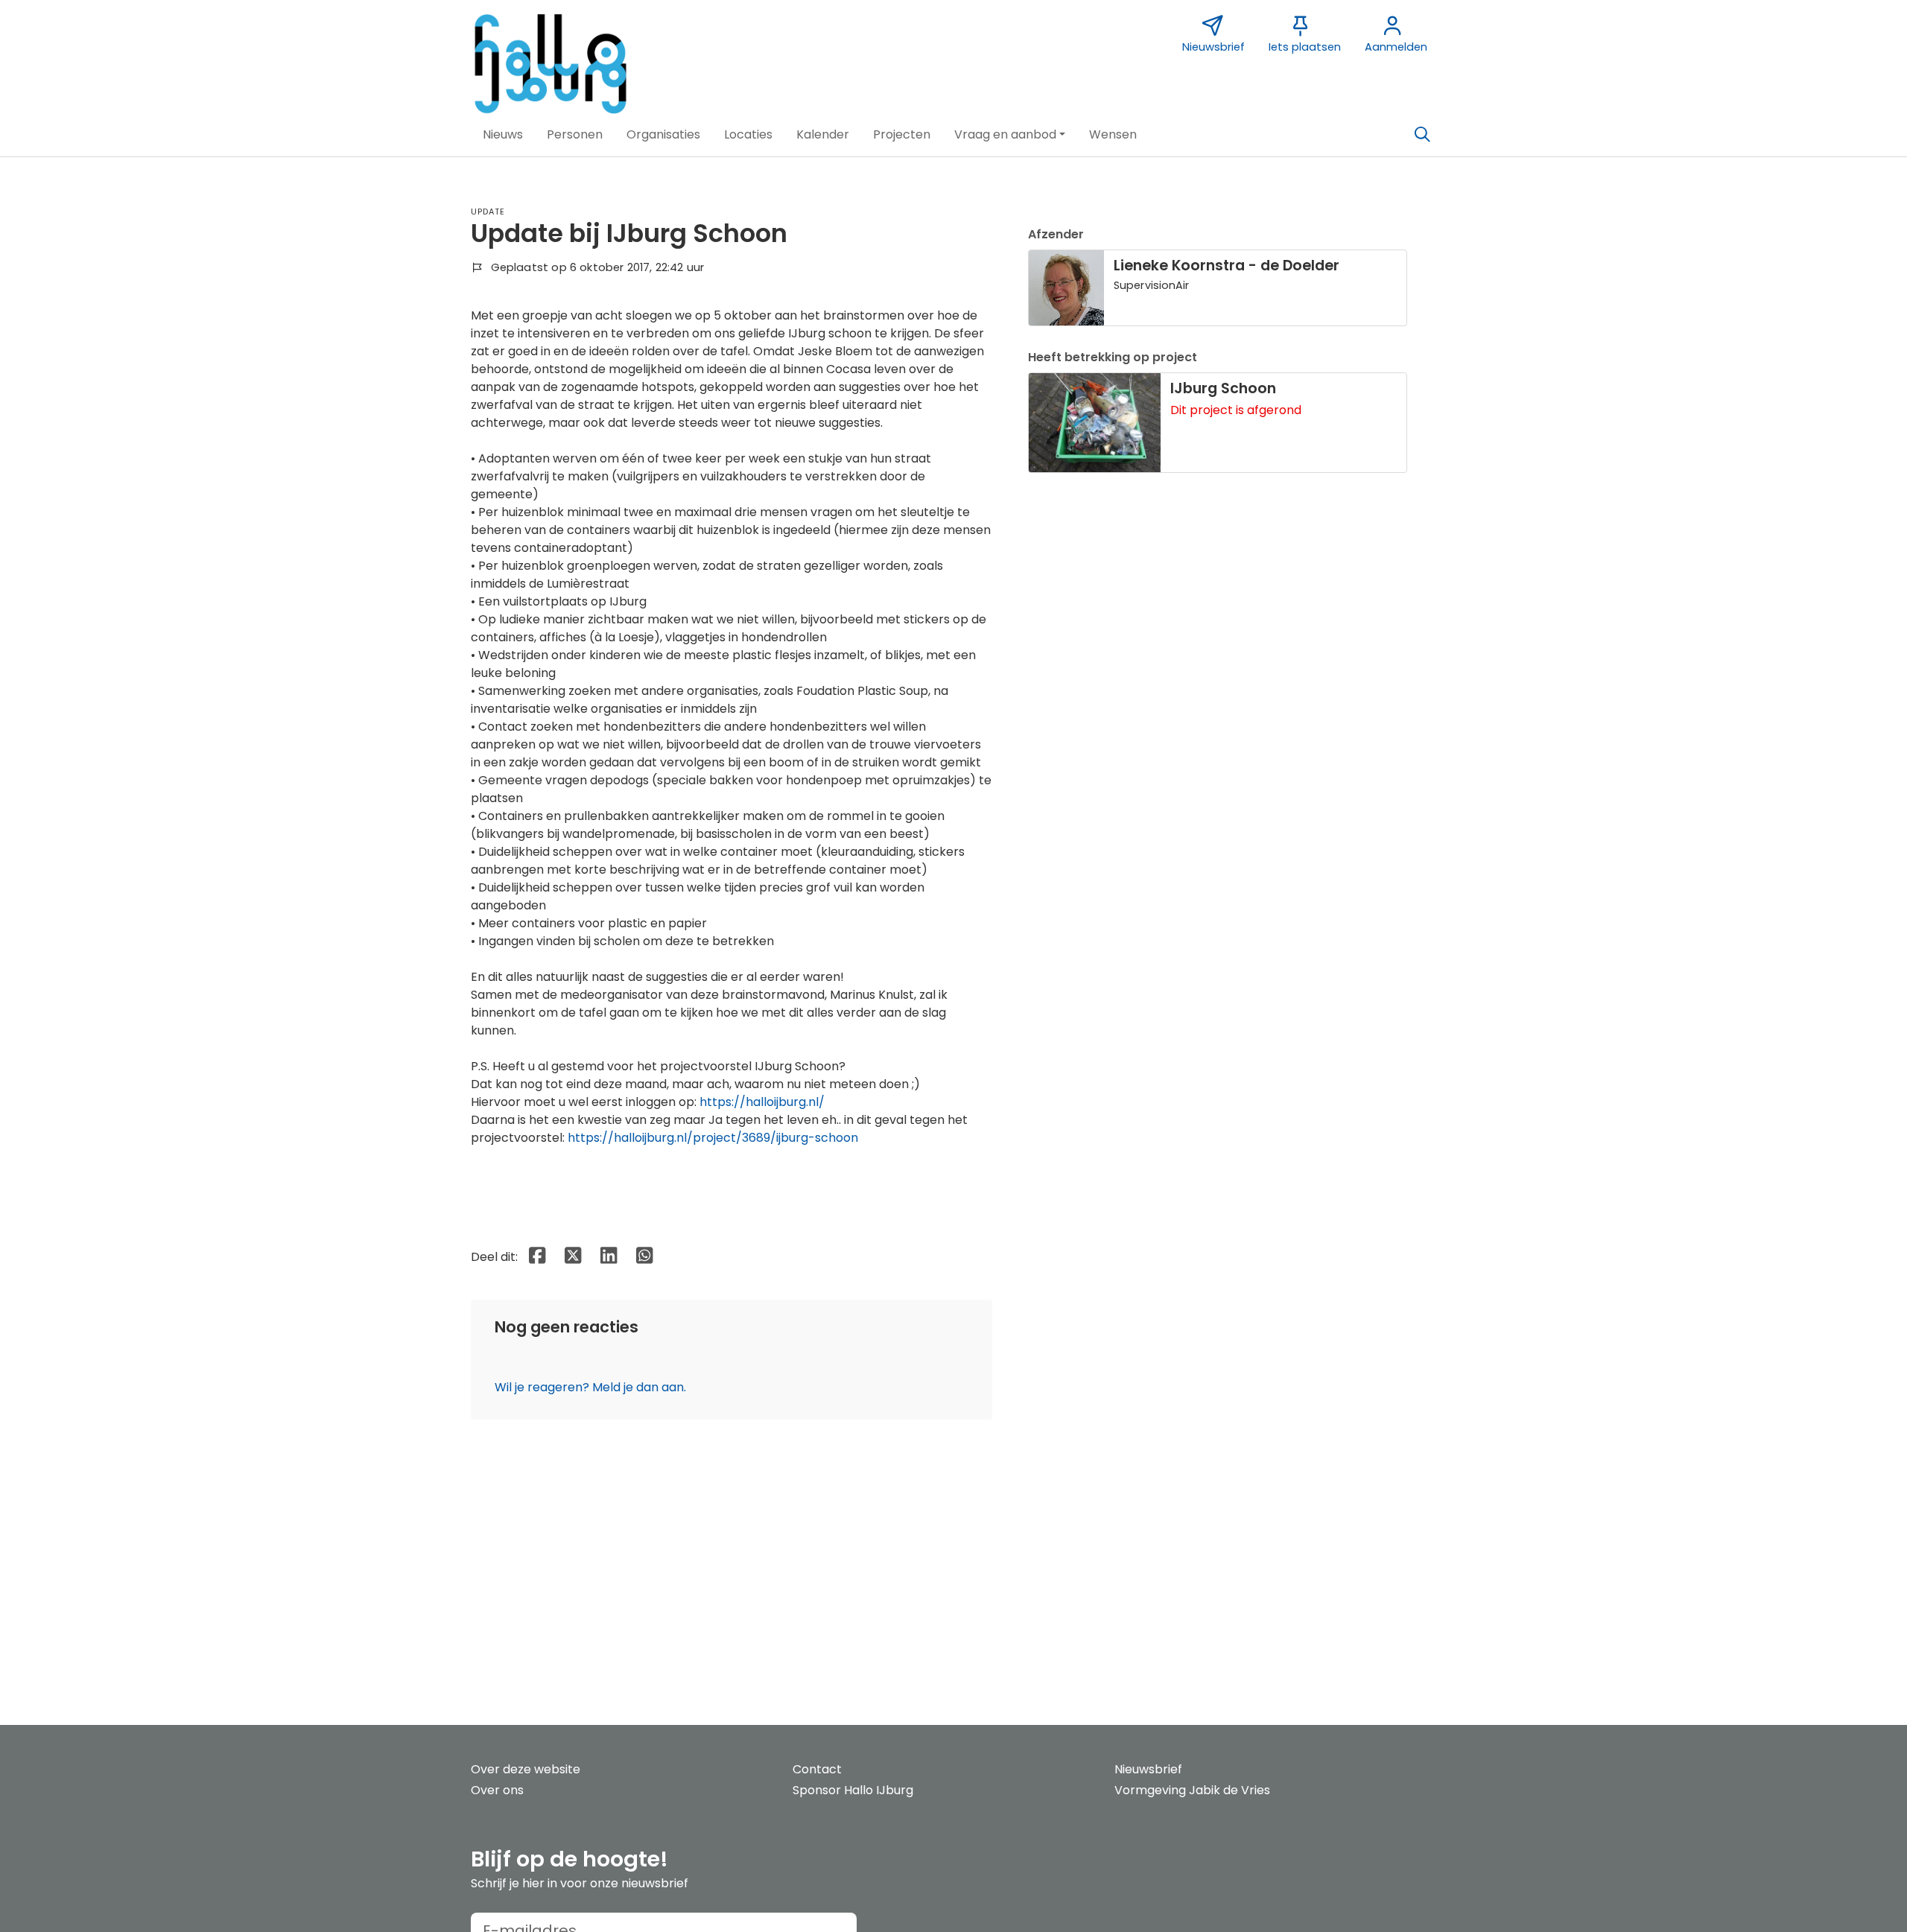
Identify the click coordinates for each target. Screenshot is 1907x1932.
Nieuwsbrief (1148, 1769)
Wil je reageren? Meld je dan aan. (590, 1387)
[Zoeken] (1422, 135)
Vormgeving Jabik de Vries (1192, 1790)
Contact (817, 1769)
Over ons (497, 1790)
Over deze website (526, 1769)
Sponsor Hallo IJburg (853, 1790)
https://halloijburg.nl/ (762, 1102)
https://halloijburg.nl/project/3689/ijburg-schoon (713, 1138)
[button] (503, 135)
